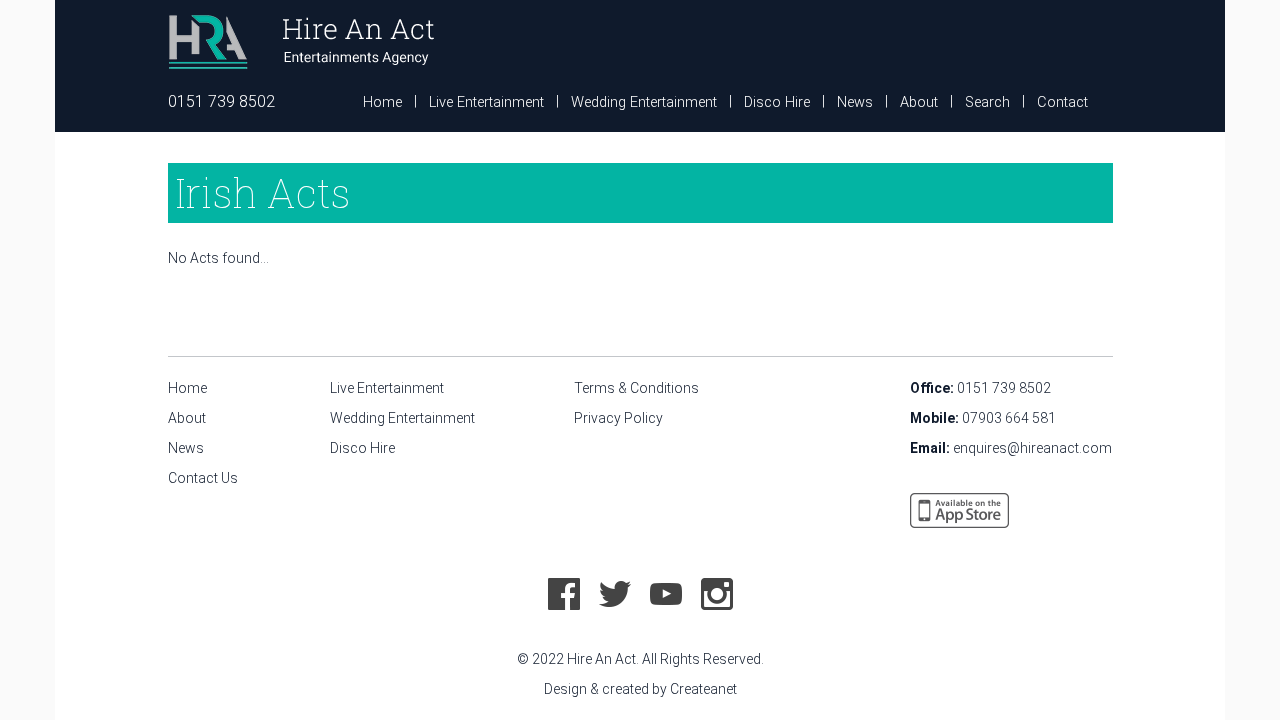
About (919, 102)
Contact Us (203, 478)
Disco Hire (777, 102)
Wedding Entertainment (644, 102)
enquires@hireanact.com (1032, 448)
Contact (1062, 102)
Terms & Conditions (636, 388)
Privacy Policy (618, 418)
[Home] (301, 40)
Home (382, 102)
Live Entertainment (486, 102)
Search (987, 102)
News (855, 102)
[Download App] (959, 509)
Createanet (703, 689)
